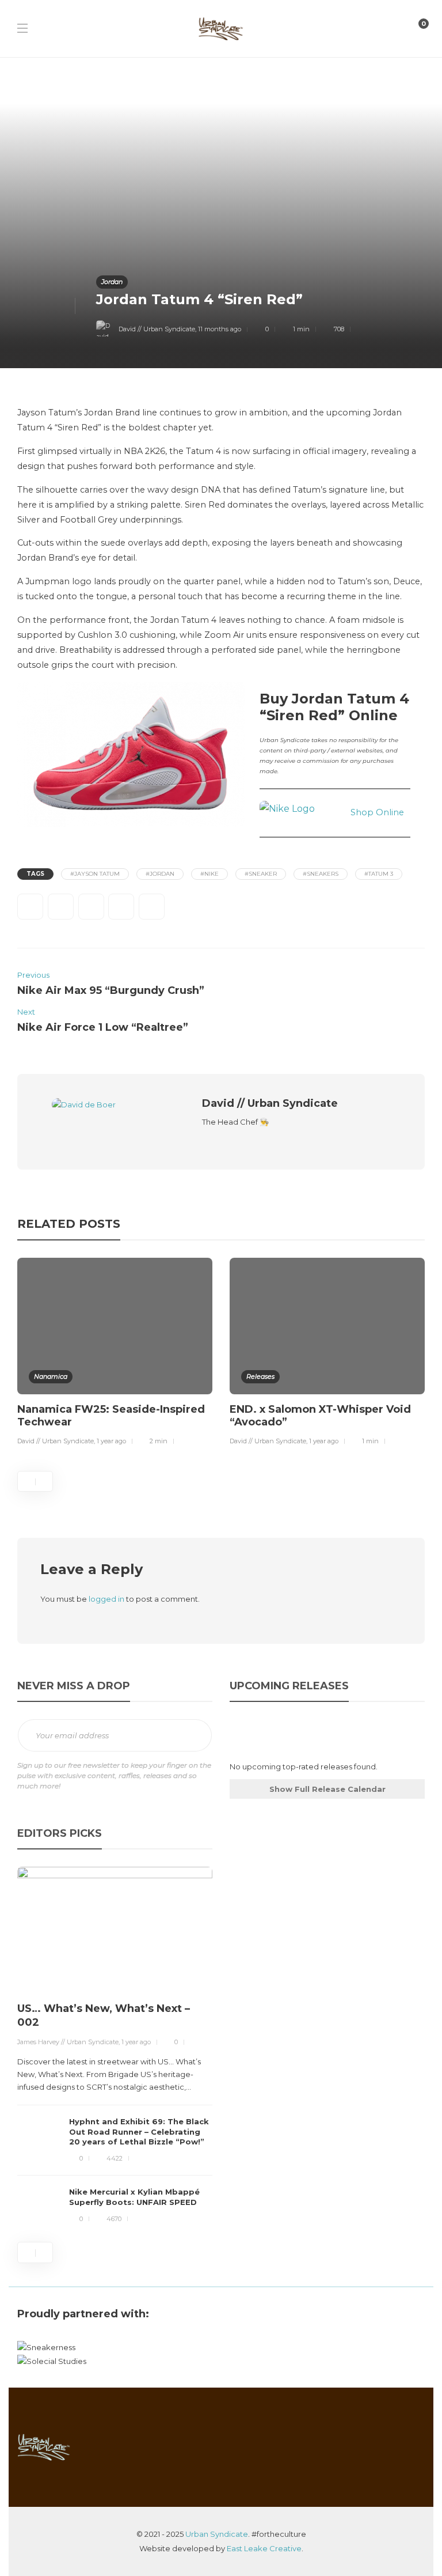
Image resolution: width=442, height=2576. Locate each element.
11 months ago (220, 329)
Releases (260, 1376)
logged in (106, 1599)
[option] (115, 1354)
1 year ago (111, 1441)
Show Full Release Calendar (327, 1789)
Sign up (195, 1736)
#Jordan (160, 874)
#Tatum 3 (379, 874)
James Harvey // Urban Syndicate (68, 2042)
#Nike (209, 874)
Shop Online (377, 812)
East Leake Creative (264, 2548)
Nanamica (51, 1376)
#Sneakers (321, 874)
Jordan (112, 282)
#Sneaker (261, 874)
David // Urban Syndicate (157, 329)
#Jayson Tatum (95, 874)
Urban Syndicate (217, 2534)
